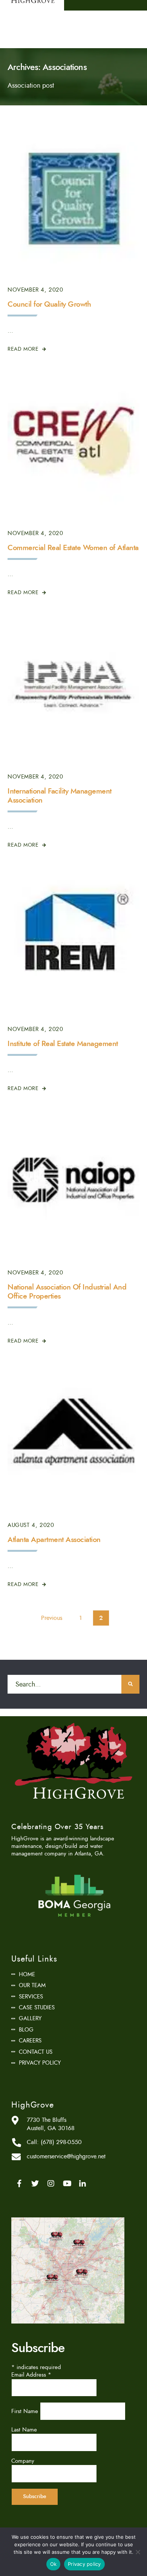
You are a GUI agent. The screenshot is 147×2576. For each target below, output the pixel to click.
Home (27, 1974)
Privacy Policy (40, 2063)
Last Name (24, 2430)
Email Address (31, 2375)
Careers (30, 2041)
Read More (24, 349)
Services (31, 1997)
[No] (138, 2552)
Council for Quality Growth (49, 304)
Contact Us (36, 2052)
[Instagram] (51, 2184)
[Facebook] (19, 2184)
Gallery (30, 2018)
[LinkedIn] (83, 2184)
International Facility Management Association (60, 796)
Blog (26, 2030)
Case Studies (37, 2007)
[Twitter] (35, 2184)
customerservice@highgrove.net (66, 2156)
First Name (26, 2411)
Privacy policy (84, 2564)
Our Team (32, 1985)
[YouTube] (67, 2184)
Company (23, 2461)
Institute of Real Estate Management (63, 1044)
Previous (52, 1618)
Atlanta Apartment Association (54, 1540)
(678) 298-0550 (61, 2142)
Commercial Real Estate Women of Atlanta (73, 548)
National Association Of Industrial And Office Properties (67, 1292)
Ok (54, 2564)
